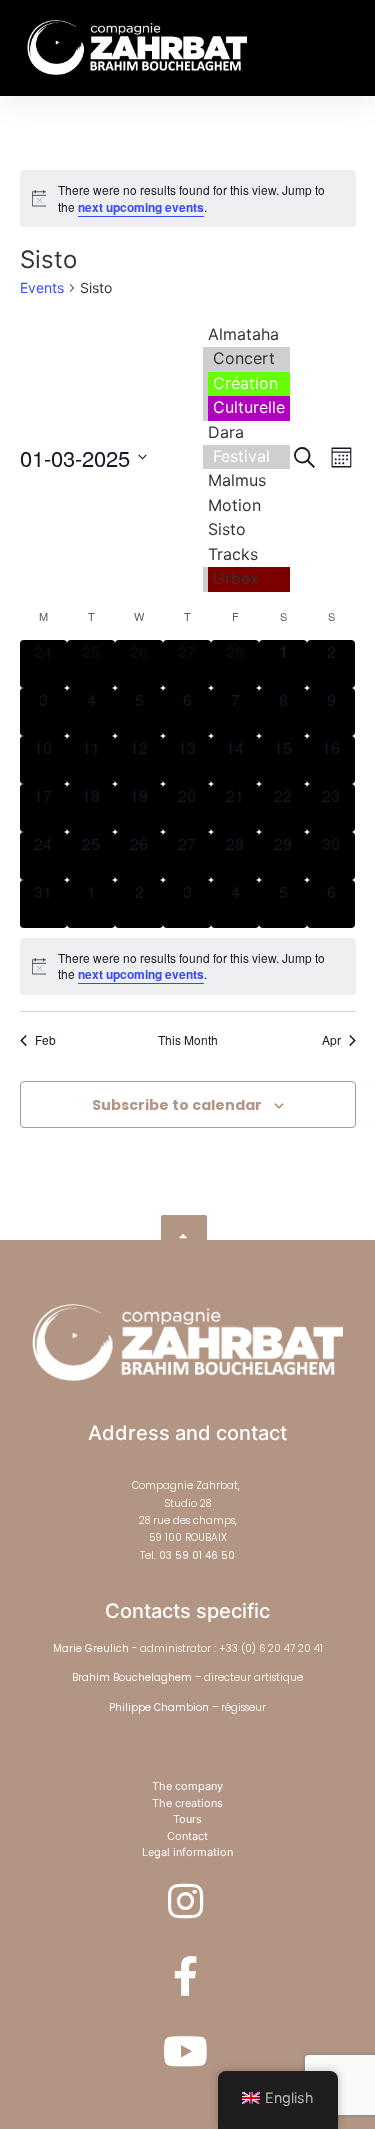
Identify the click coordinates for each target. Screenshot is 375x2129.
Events (42, 287)
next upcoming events (141, 207)
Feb (45, 1040)
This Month (188, 1040)
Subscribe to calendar (177, 1105)
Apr (331, 1040)
